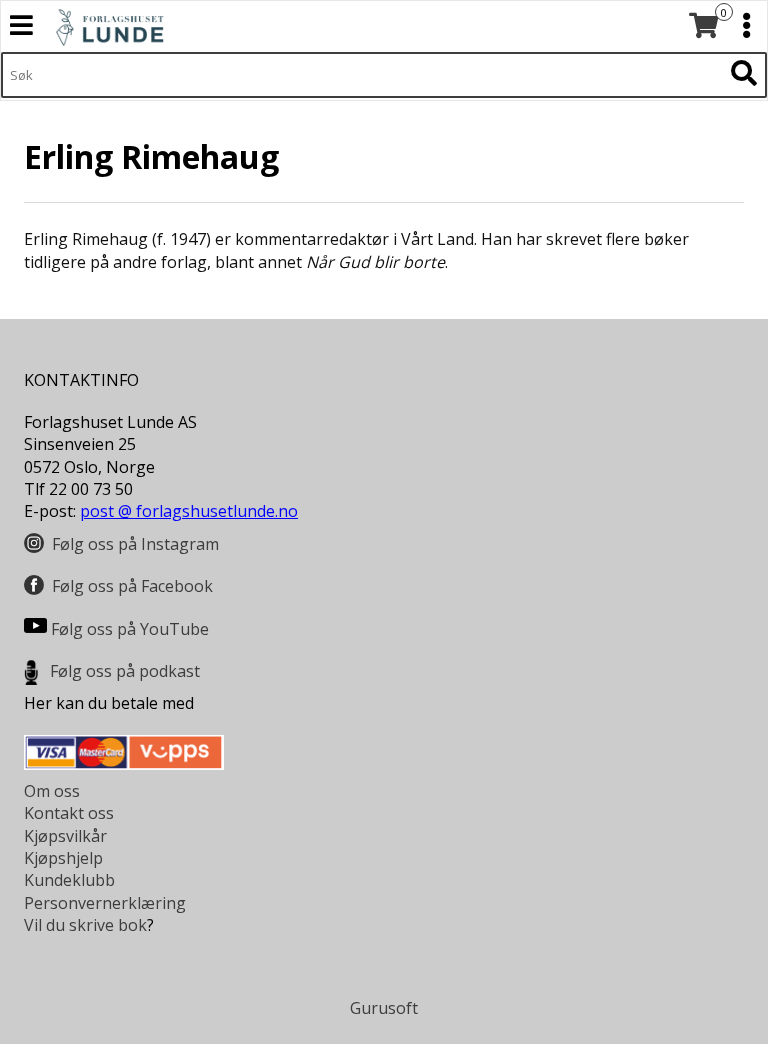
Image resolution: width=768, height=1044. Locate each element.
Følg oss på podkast (125, 671)
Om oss (52, 791)
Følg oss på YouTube (130, 629)
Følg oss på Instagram (135, 544)
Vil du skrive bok (85, 925)
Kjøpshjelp (63, 858)
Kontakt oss (69, 813)
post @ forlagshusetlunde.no (189, 511)
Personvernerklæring (105, 903)
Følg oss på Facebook (132, 586)
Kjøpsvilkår (65, 836)
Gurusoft (384, 1008)
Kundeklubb (69, 880)
